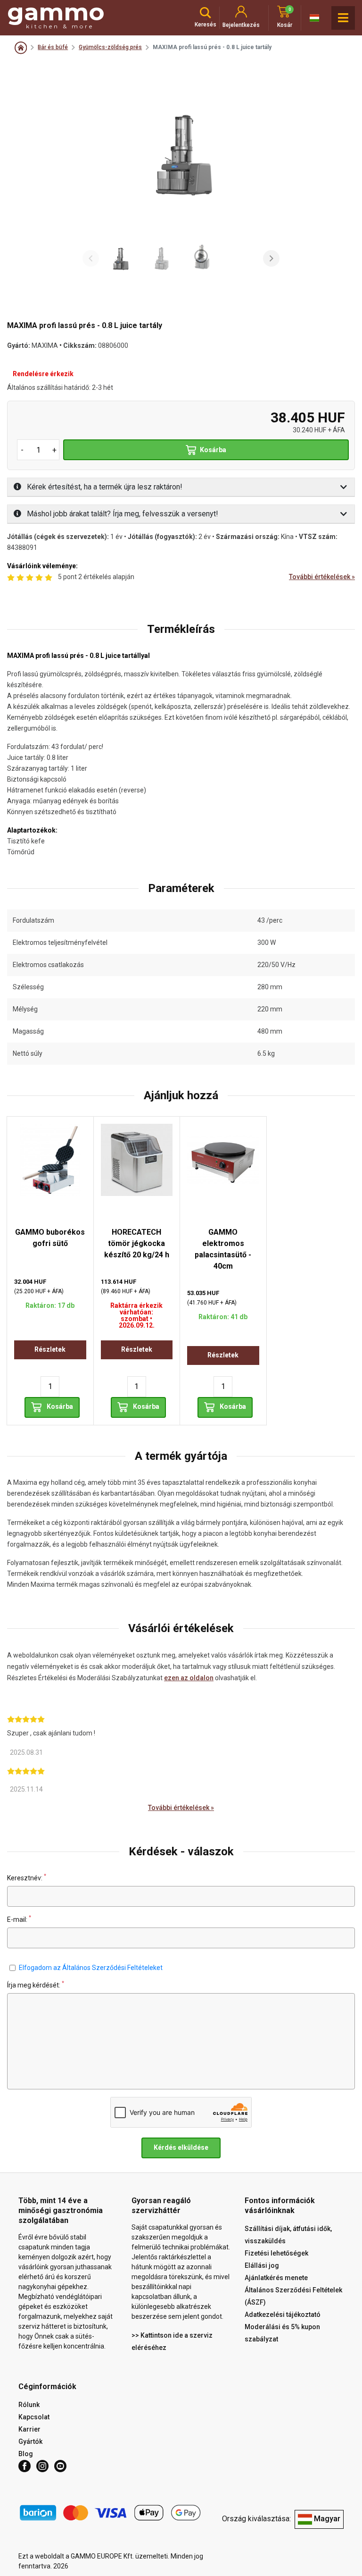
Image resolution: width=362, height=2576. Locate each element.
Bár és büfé (53, 47)
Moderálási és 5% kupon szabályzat (282, 2333)
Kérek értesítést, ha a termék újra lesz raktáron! (104, 487)
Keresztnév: (27, 1878)
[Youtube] (60, 2466)
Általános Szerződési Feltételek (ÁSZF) (293, 2296)
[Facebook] (25, 2466)
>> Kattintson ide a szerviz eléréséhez (172, 2341)
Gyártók (30, 2441)
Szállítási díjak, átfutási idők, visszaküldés (288, 2235)
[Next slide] (271, 258)
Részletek (50, 1349)
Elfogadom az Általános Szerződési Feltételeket (91, 1968)
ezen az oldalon (189, 1678)
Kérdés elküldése (181, 2147)
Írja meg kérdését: (36, 1985)
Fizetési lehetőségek (276, 2253)
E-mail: (19, 1919)
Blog (26, 2454)
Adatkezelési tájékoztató (283, 2315)
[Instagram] (42, 2466)
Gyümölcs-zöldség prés (110, 47)
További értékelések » (322, 577)
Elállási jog (262, 2265)
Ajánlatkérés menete (276, 2278)
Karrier (29, 2429)
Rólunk (29, 2405)
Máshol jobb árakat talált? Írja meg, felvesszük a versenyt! (122, 514)
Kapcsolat (34, 2417)
